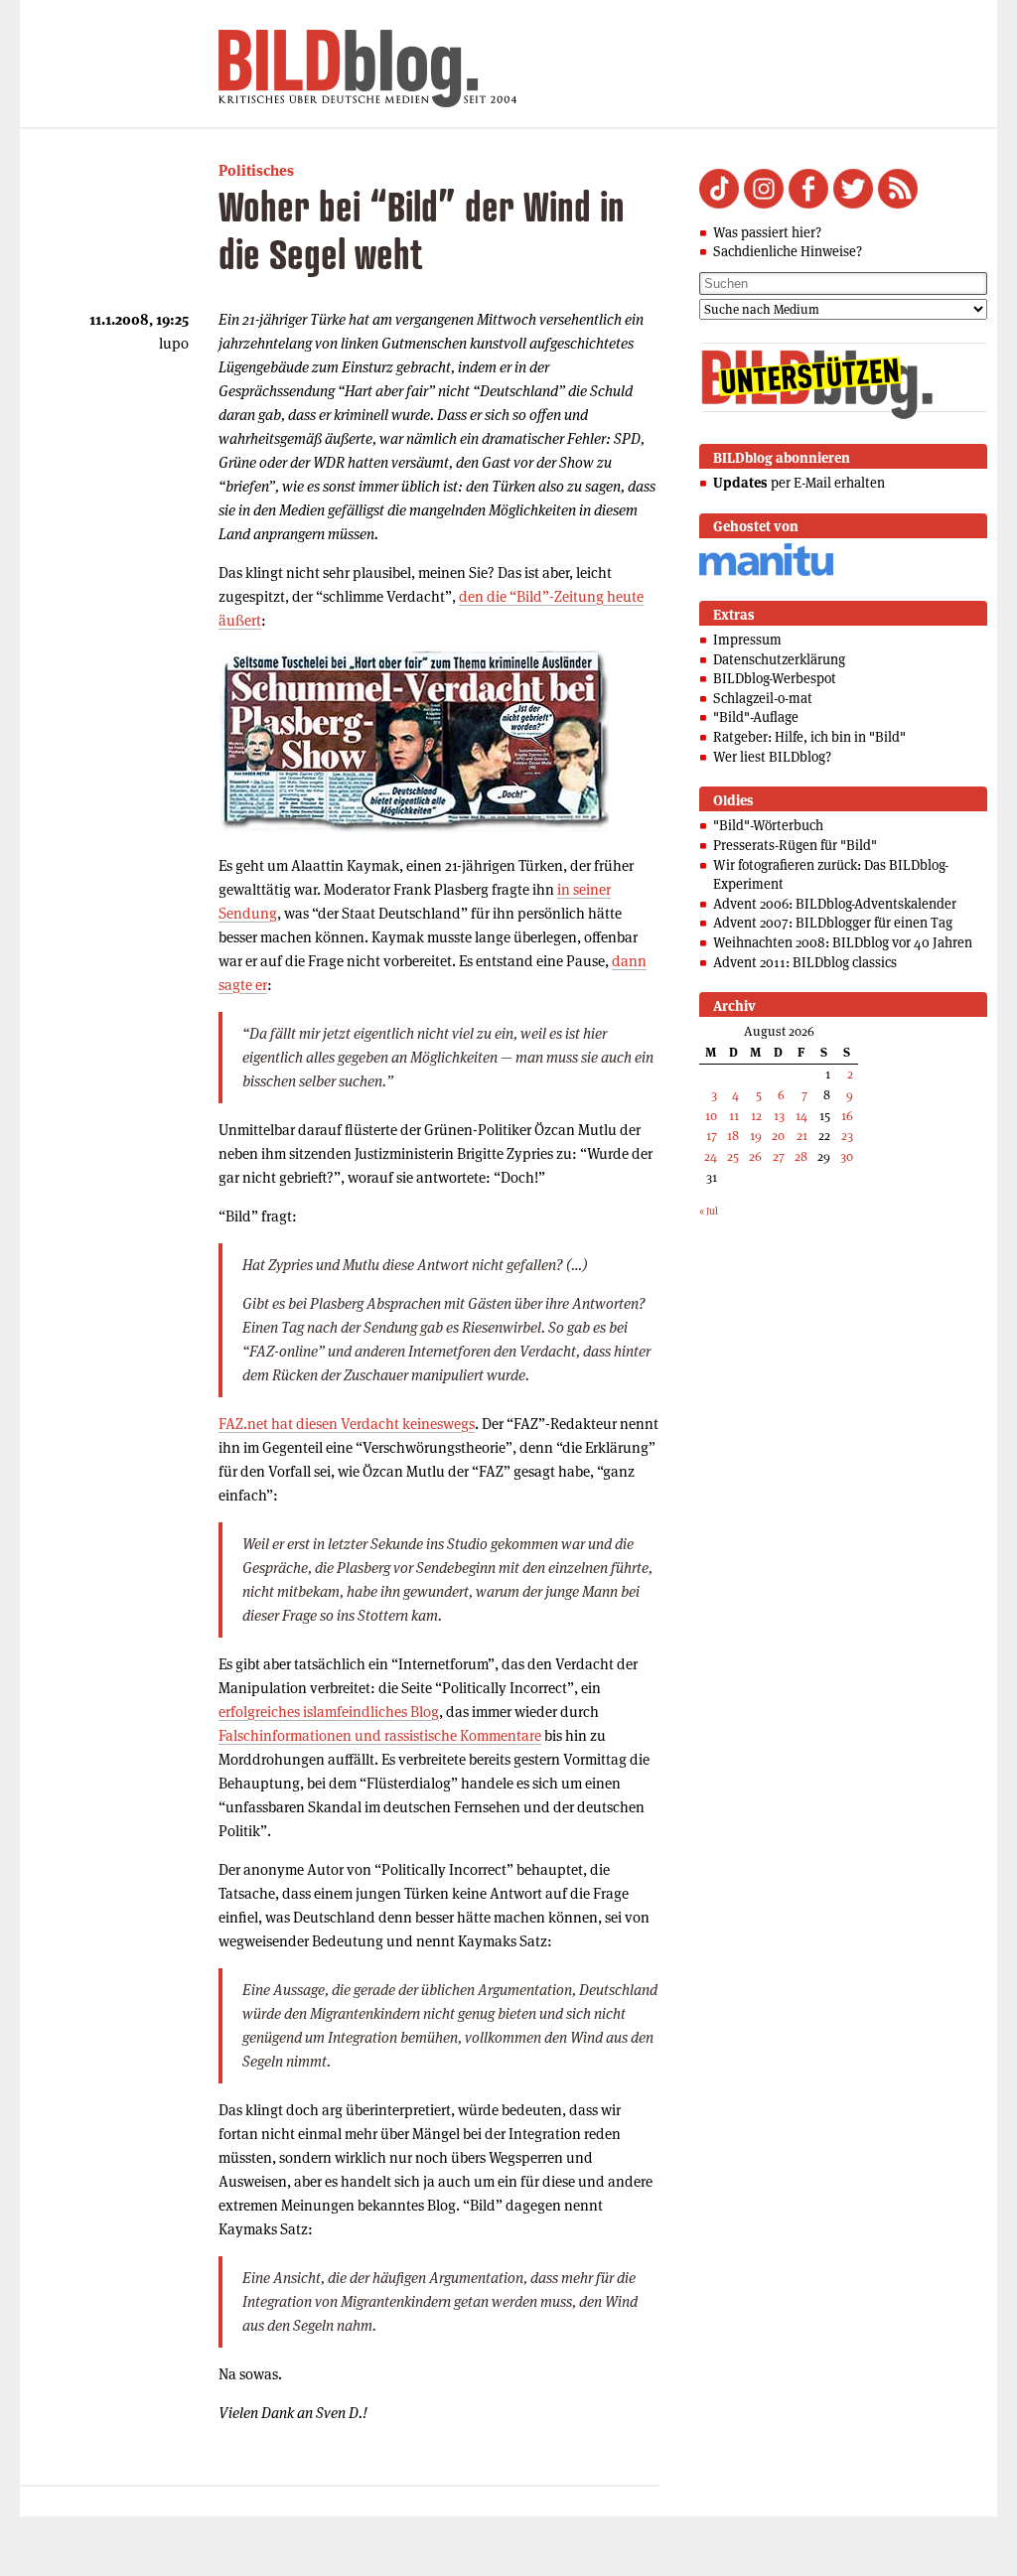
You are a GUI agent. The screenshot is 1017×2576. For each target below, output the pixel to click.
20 (778, 1136)
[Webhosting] (766, 572)
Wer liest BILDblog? (772, 757)
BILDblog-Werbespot (775, 678)
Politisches (256, 170)
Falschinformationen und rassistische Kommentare (380, 1735)
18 (733, 1136)
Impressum (747, 640)
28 (801, 1156)
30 (847, 1156)
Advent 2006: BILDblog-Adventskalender (835, 904)
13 (779, 1116)
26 (755, 1156)
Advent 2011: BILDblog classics (805, 962)
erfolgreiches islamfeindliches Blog (329, 1712)
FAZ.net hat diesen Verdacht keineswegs (347, 1424)
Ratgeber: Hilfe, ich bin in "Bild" (809, 737)
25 (733, 1156)
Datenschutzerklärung (779, 659)
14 (801, 1116)
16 (847, 1116)
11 (734, 1116)
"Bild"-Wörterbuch (768, 825)
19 (756, 1136)
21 (802, 1136)
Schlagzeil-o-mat (763, 698)
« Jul (709, 1211)
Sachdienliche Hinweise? (788, 251)
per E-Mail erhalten (799, 483)
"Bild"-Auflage (756, 717)
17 (712, 1136)
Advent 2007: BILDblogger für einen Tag (833, 923)
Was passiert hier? (767, 232)
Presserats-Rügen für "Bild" (795, 845)
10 (711, 1116)
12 (756, 1116)
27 (779, 1156)
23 (847, 1136)
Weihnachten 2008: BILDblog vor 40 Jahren (843, 942)
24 (711, 1156)
